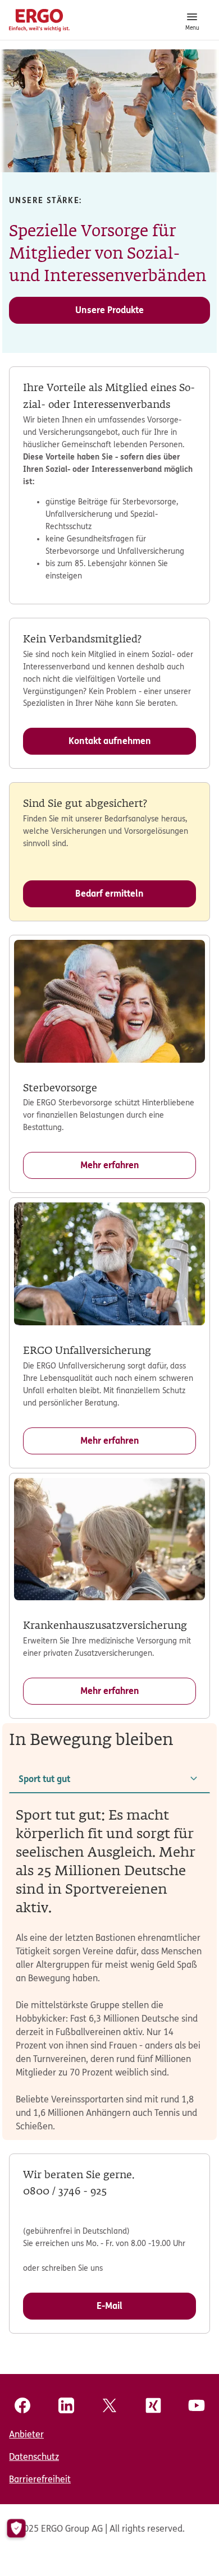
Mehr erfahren (110, 1165)
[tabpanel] (109, 1970)
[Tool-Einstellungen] (16, 2529)
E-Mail (109, 2306)
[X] (109, 2405)
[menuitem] (109, 2435)
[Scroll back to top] (190, 2547)
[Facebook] (22, 2405)
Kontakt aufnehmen (110, 741)
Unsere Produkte (109, 310)
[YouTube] (197, 2405)
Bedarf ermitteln (109, 894)
